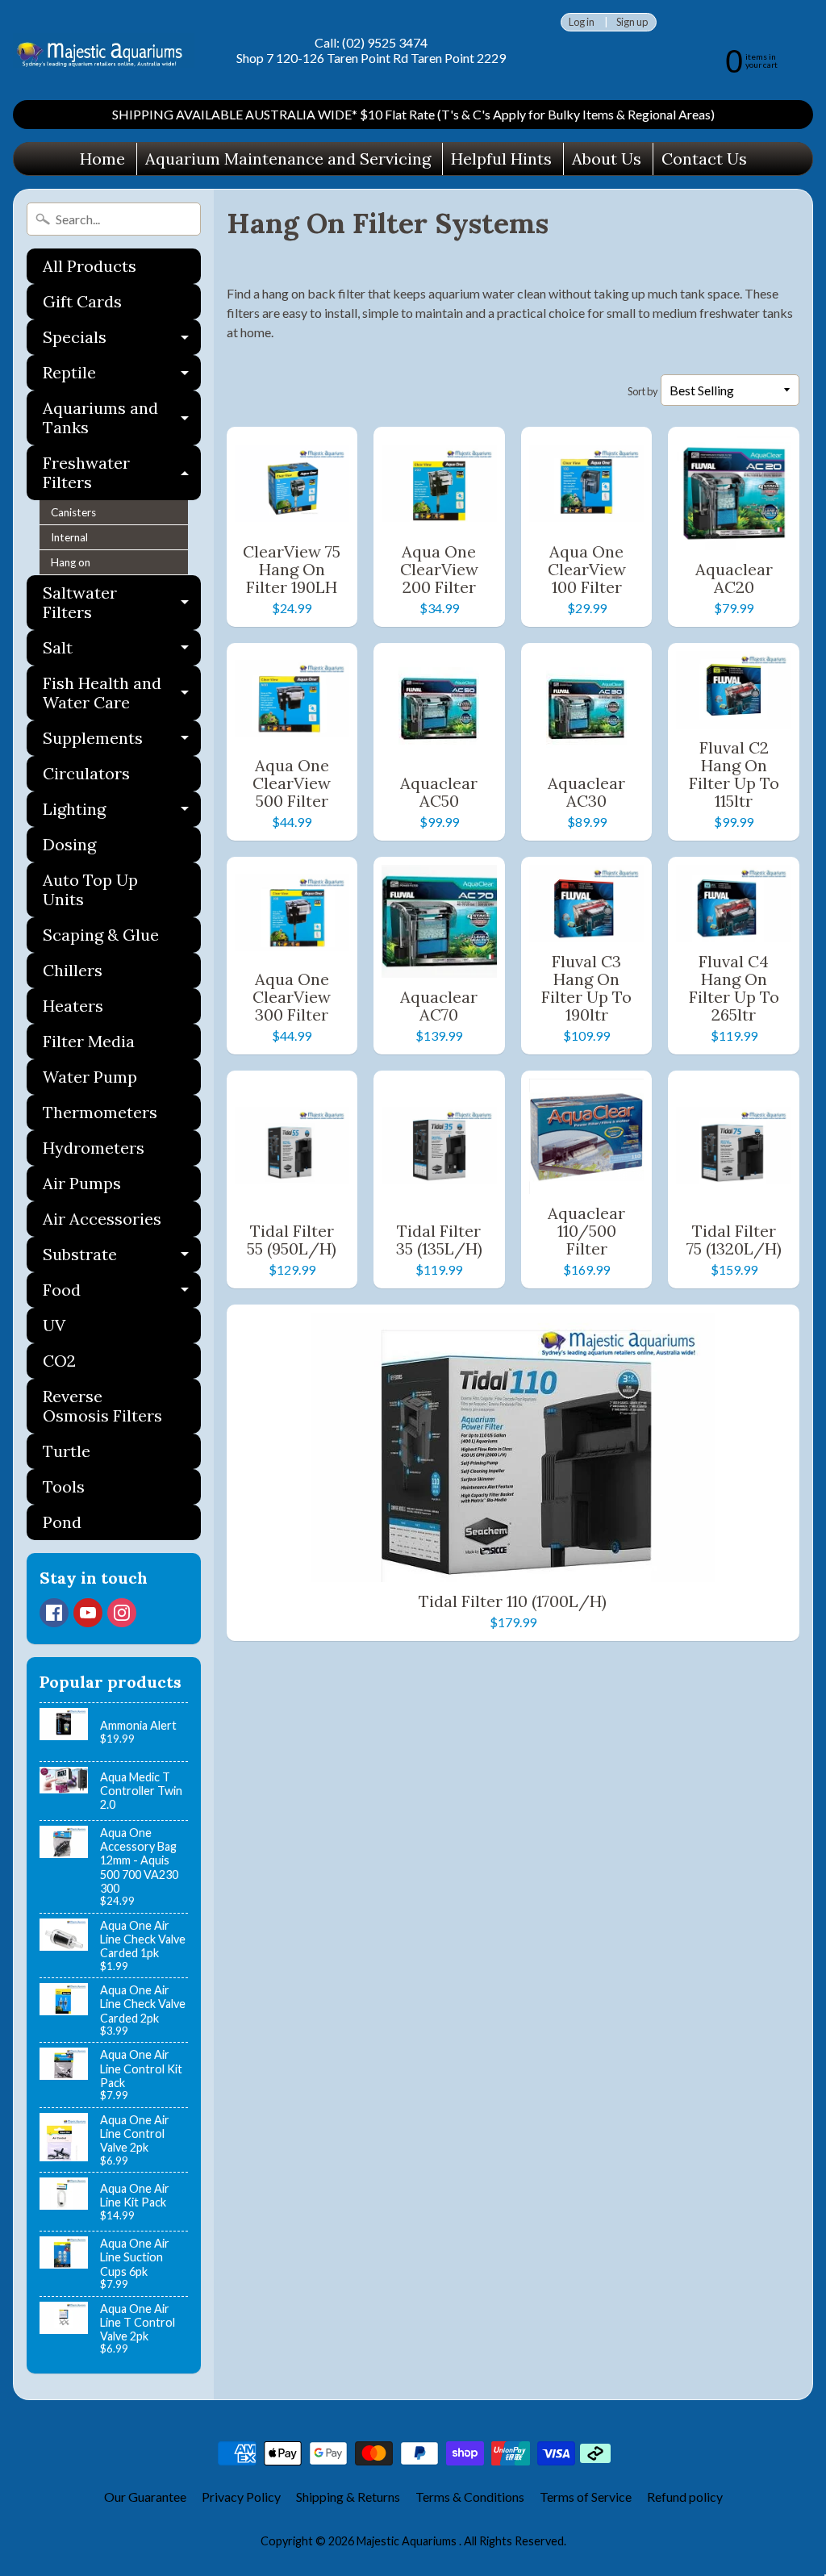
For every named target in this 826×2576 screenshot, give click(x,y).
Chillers (73, 970)
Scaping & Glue (101, 935)
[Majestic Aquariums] (104, 50)
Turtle (67, 1451)
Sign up (632, 22)
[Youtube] (88, 1613)
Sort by (643, 391)
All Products (90, 266)
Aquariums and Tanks (122, 419)
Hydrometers (94, 1148)
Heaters (73, 1006)
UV (54, 1325)
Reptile (122, 376)
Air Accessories (102, 1219)
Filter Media (89, 1041)
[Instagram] (122, 1613)
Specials (122, 341)
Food (122, 1294)
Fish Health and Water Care (122, 694)
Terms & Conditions (470, 2497)
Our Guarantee (145, 2497)
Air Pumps (82, 1183)
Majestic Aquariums (408, 2541)
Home (102, 159)
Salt (122, 651)
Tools (64, 1486)
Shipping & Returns (348, 2497)
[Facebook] (54, 1613)
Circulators (86, 773)
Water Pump (90, 1077)
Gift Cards (82, 301)
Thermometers (100, 1112)
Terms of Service (586, 2497)
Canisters (73, 512)
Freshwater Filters (122, 474)
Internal (69, 537)
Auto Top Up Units (90, 889)
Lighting (122, 813)
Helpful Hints (501, 159)
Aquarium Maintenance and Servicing (288, 159)
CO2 (59, 1361)
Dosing (69, 844)
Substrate (122, 1258)
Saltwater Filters (122, 603)
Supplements (122, 742)
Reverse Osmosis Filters (102, 1406)
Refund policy (685, 2497)
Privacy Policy (241, 2497)
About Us (607, 159)
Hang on (71, 562)
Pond (62, 1522)
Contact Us (704, 159)
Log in (582, 22)
